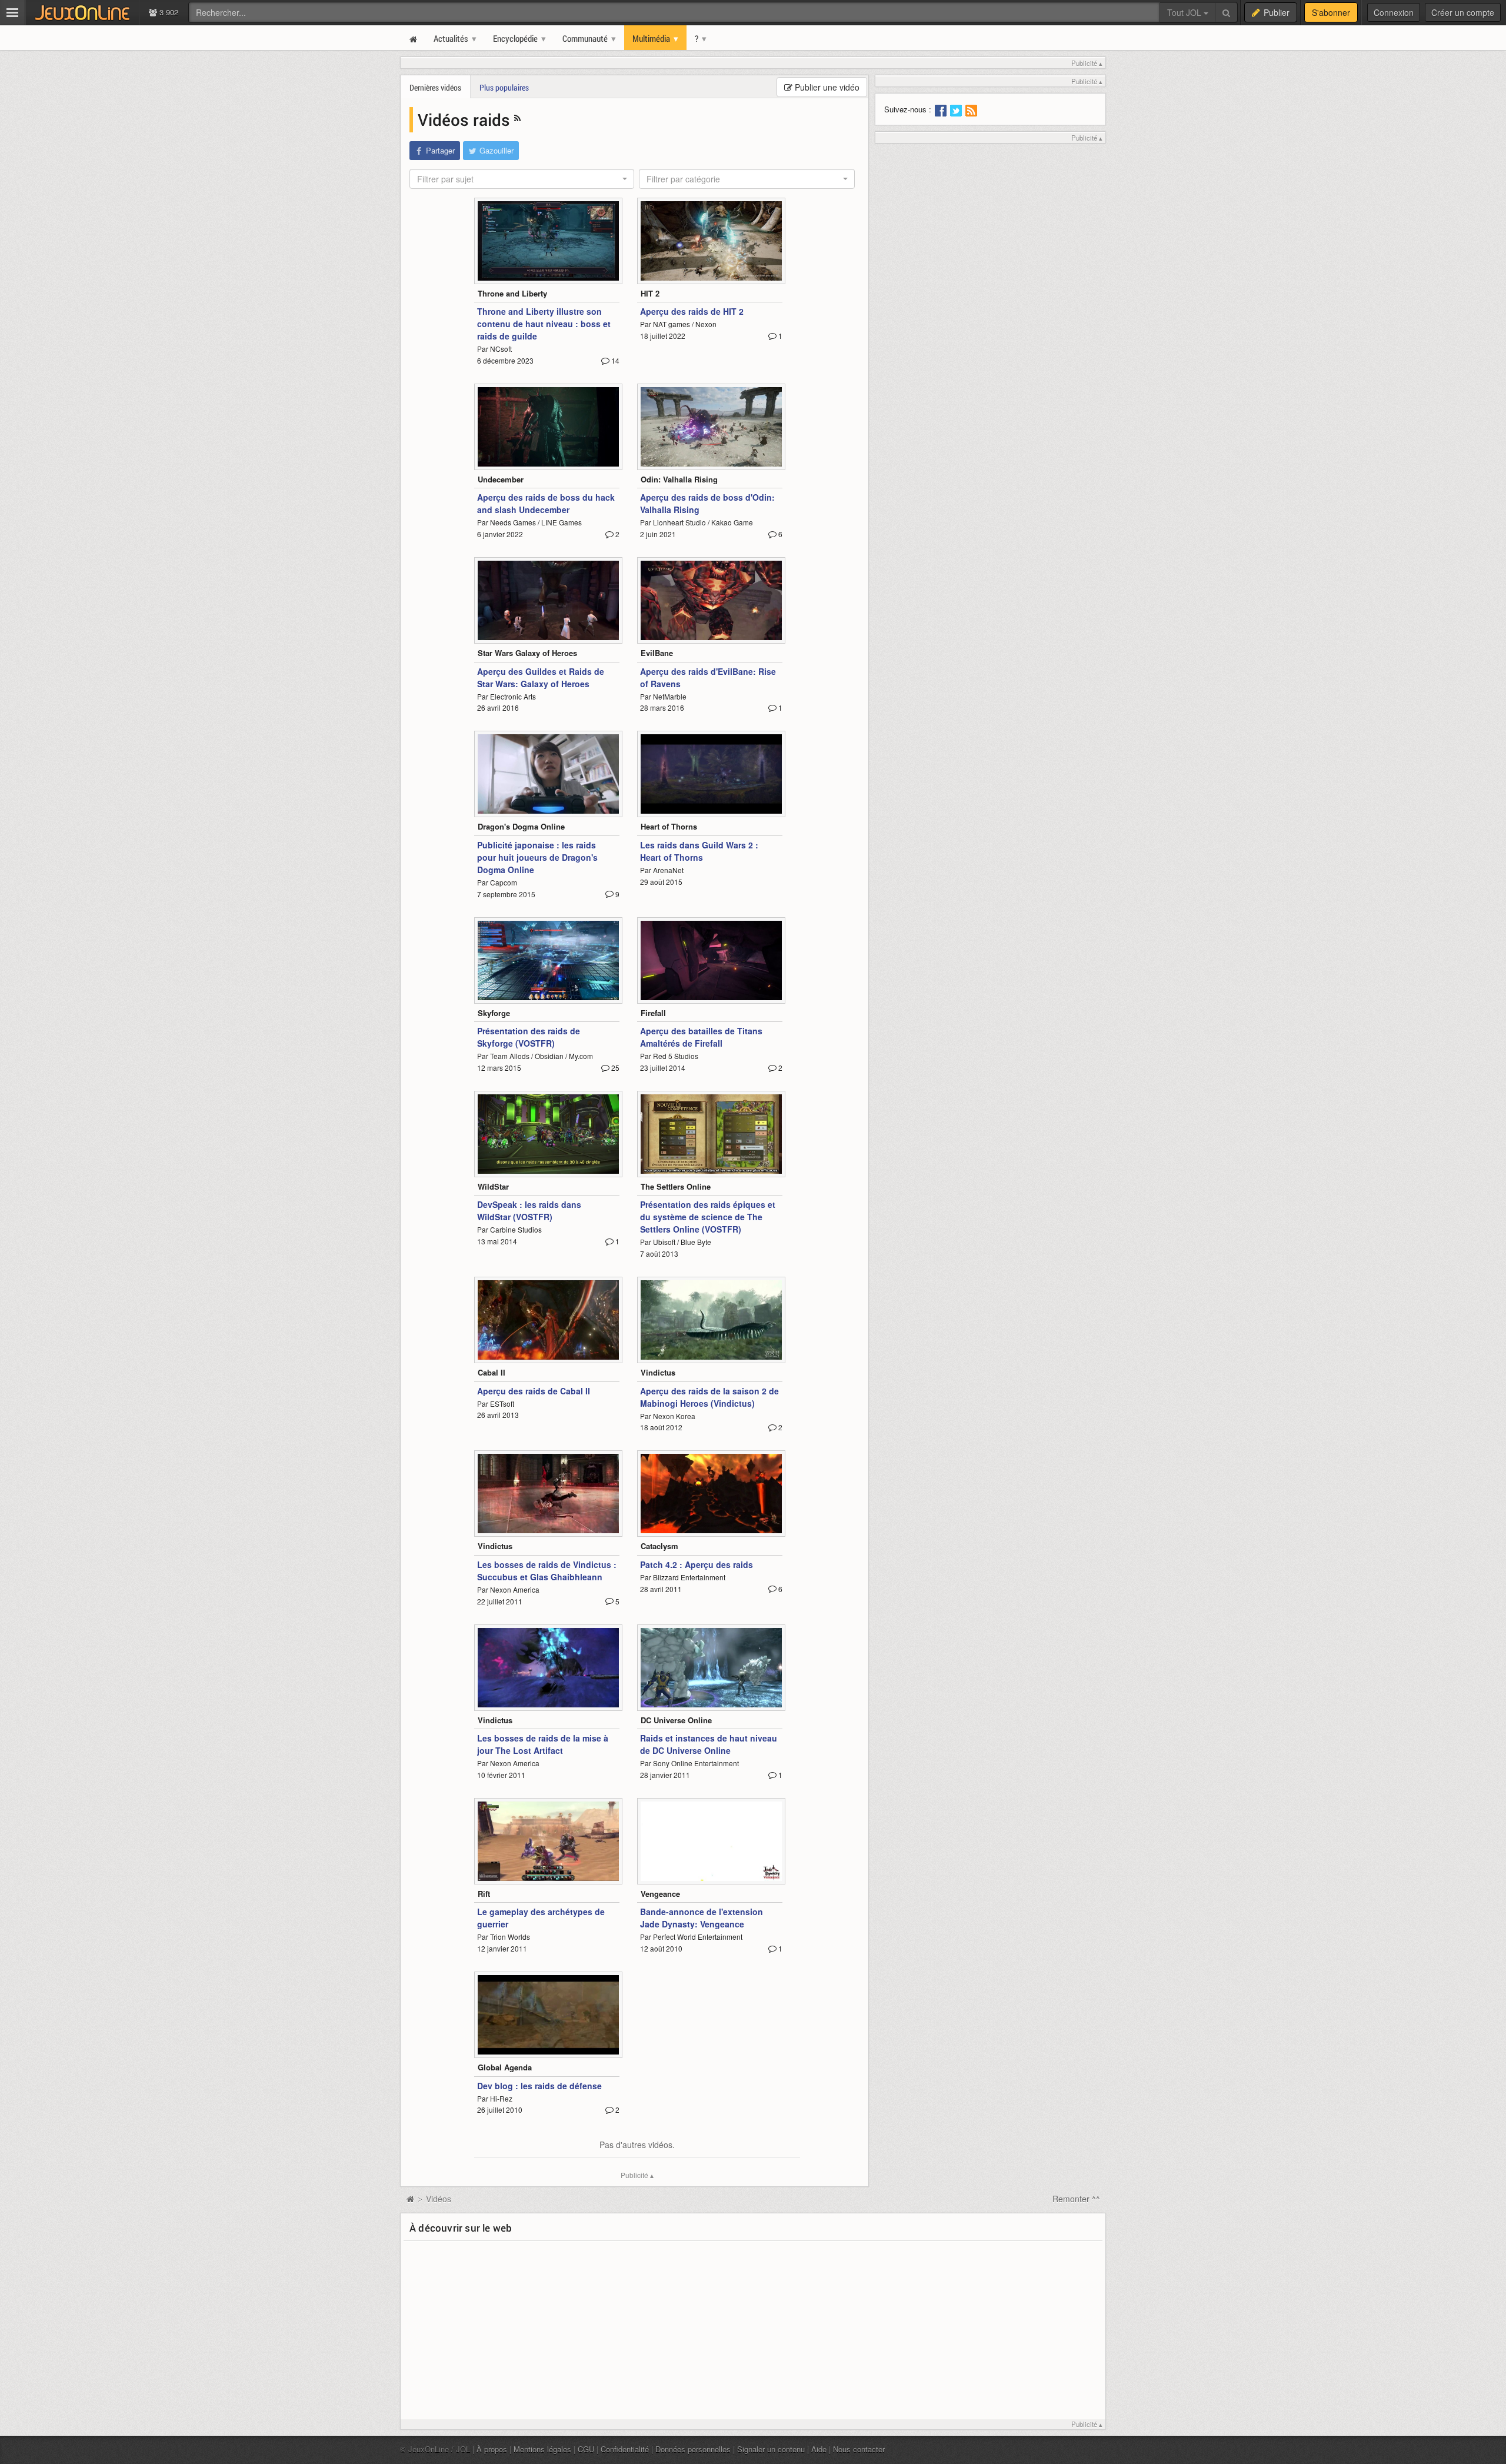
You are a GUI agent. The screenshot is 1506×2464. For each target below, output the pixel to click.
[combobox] (522, 179)
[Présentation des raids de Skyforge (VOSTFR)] (548, 960)
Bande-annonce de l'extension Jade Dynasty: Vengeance (702, 1918)
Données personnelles (693, 2449)
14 (614, 360)
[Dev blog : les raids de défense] (548, 2015)
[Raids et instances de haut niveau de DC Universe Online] (711, 1668)
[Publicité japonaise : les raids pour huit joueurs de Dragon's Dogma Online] (548, 774)
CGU (586, 2449)
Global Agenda (505, 2067)
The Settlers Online (676, 1186)
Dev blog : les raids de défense (539, 2086)
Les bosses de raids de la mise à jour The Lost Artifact (543, 1744)
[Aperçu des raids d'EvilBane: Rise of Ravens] (711, 600)
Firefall (653, 1013)
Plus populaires (504, 87)
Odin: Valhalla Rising (679, 479)
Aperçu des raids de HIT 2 (692, 311)
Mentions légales (542, 2449)
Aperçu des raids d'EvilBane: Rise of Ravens (708, 677)
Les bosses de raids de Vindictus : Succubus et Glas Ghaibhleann (547, 1571)
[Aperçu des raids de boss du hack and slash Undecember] (548, 427)
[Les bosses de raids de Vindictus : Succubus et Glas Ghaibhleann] (548, 1494)
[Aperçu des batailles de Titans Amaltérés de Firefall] (711, 960)
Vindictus (658, 1372)
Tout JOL (1185, 12)
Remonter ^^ (1076, 2199)
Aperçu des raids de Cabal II (534, 1391)
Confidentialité (625, 2449)
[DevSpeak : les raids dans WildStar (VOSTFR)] (548, 1134)
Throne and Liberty (512, 293)
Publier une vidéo (826, 87)
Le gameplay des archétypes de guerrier (541, 1918)
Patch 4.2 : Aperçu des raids (697, 1564)
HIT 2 (650, 293)
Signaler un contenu (771, 2449)
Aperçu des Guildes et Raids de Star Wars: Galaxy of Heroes (541, 677)
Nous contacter (859, 2449)
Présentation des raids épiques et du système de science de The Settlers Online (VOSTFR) (708, 1217)
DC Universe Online (676, 1720)
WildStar (493, 1186)
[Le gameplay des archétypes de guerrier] (548, 1841)
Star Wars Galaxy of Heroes (527, 653)
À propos (492, 2449)
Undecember (501, 479)
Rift (484, 1894)
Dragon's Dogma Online (521, 826)
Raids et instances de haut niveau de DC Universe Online (709, 1744)
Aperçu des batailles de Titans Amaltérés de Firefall (701, 1037)
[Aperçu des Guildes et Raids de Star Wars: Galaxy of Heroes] (548, 600)
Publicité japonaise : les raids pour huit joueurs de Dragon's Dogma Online (537, 857)
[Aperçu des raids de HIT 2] (711, 241)
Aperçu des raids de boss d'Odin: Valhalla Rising (707, 503)
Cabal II (492, 1372)
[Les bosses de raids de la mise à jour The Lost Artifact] (548, 1668)
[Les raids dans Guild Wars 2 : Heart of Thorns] (711, 774)
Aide (819, 2449)
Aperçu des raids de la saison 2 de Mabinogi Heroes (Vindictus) (709, 1397)
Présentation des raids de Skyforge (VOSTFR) (529, 1037)
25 (614, 1068)
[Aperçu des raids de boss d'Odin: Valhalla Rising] (711, 427)
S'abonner (1331, 12)
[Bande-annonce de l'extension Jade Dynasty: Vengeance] (711, 1841)
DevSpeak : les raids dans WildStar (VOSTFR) (529, 1211)
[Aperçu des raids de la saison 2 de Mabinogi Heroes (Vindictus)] (711, 1320)
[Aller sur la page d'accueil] (410, 2199)
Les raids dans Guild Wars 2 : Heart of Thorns (699, 851)
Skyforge (494, 1013)
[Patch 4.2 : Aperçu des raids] (711, 1494)
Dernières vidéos (435, 87)
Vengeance (660, 1894)
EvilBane (657, 653)
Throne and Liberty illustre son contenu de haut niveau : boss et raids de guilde (544, 324)
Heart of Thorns (669, 826)
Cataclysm (659, 1546)
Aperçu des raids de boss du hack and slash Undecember (546, 503)
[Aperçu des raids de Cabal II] (548, 1320)
